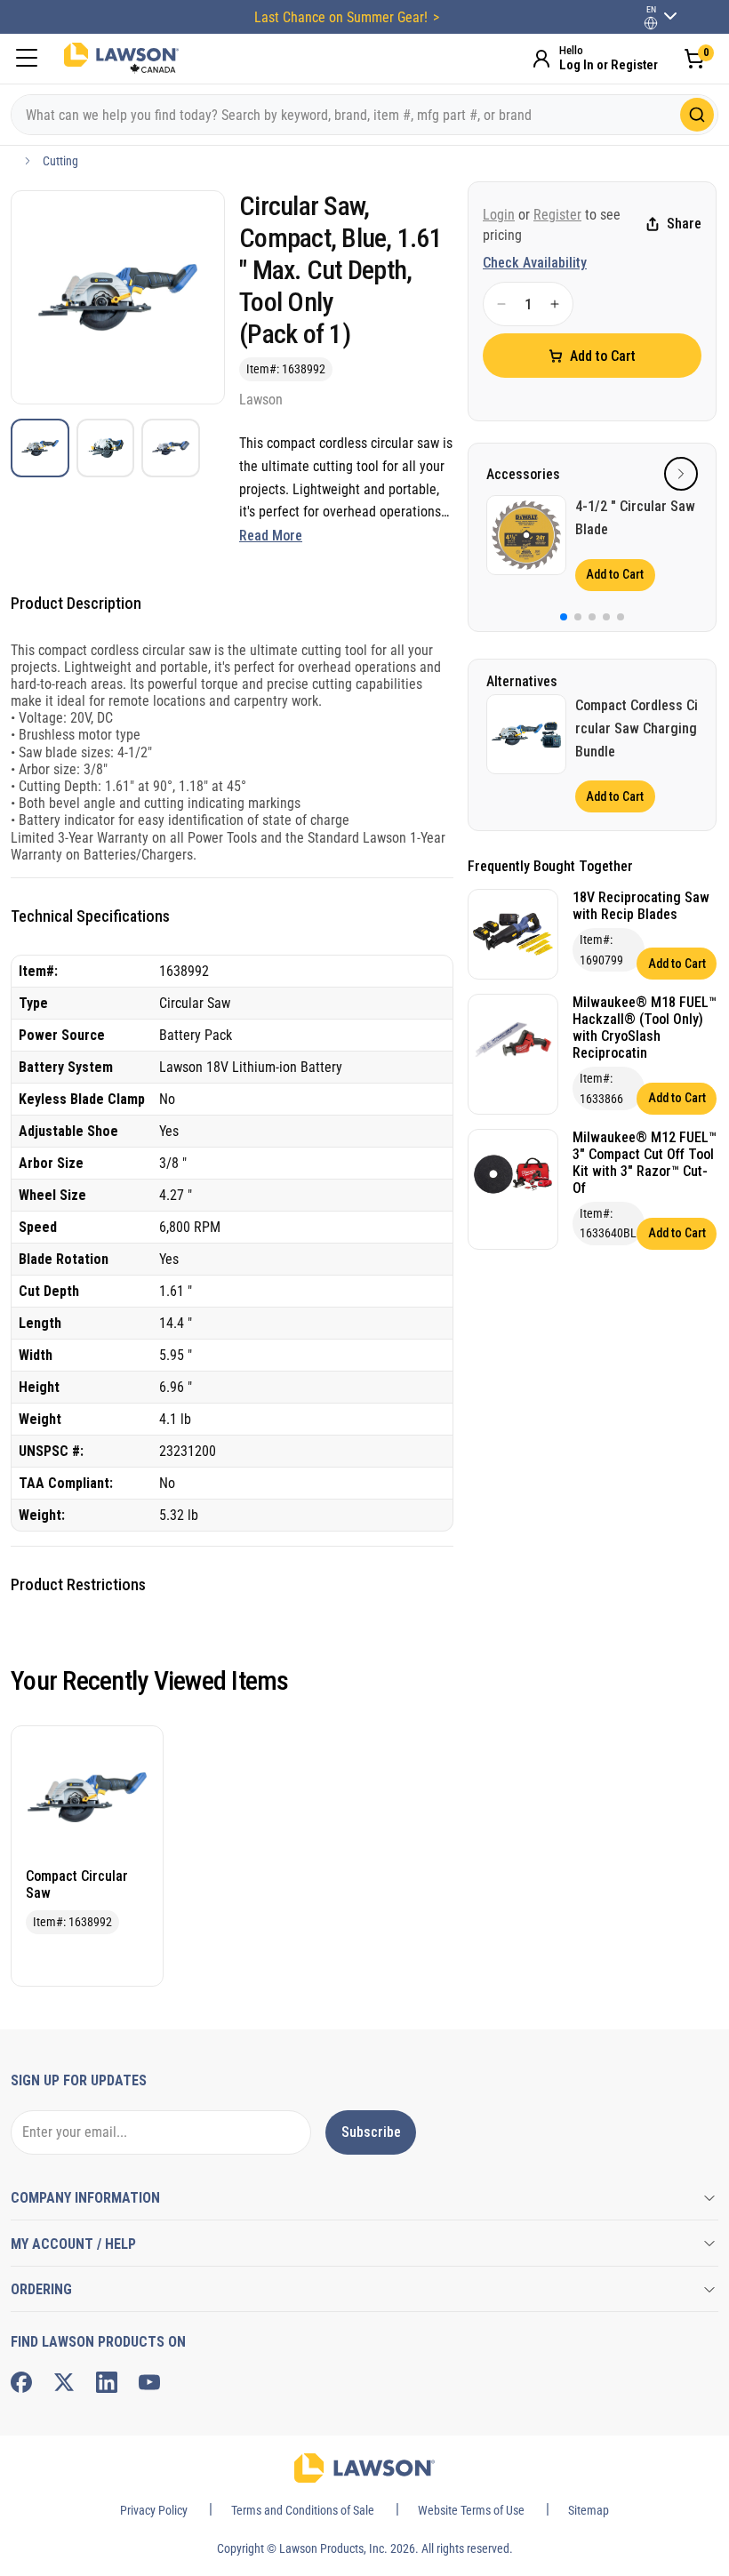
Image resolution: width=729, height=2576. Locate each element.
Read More (271, 536)
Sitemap (589, 2510)
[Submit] (697, 115)
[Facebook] (21, 2382)
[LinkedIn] (107, 2382)
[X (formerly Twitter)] (64, 2382)
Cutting (60, 161)
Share (684, 224)
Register (557, 215)
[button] (681, 474)
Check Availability (535, 263)
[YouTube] (149, 2382)
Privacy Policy (154, 2510)
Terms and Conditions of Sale (303, 2510)
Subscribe (371, 2132)
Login (499, 215)
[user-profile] (651, 23)
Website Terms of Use (471, 2510)
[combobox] (364, 115)
